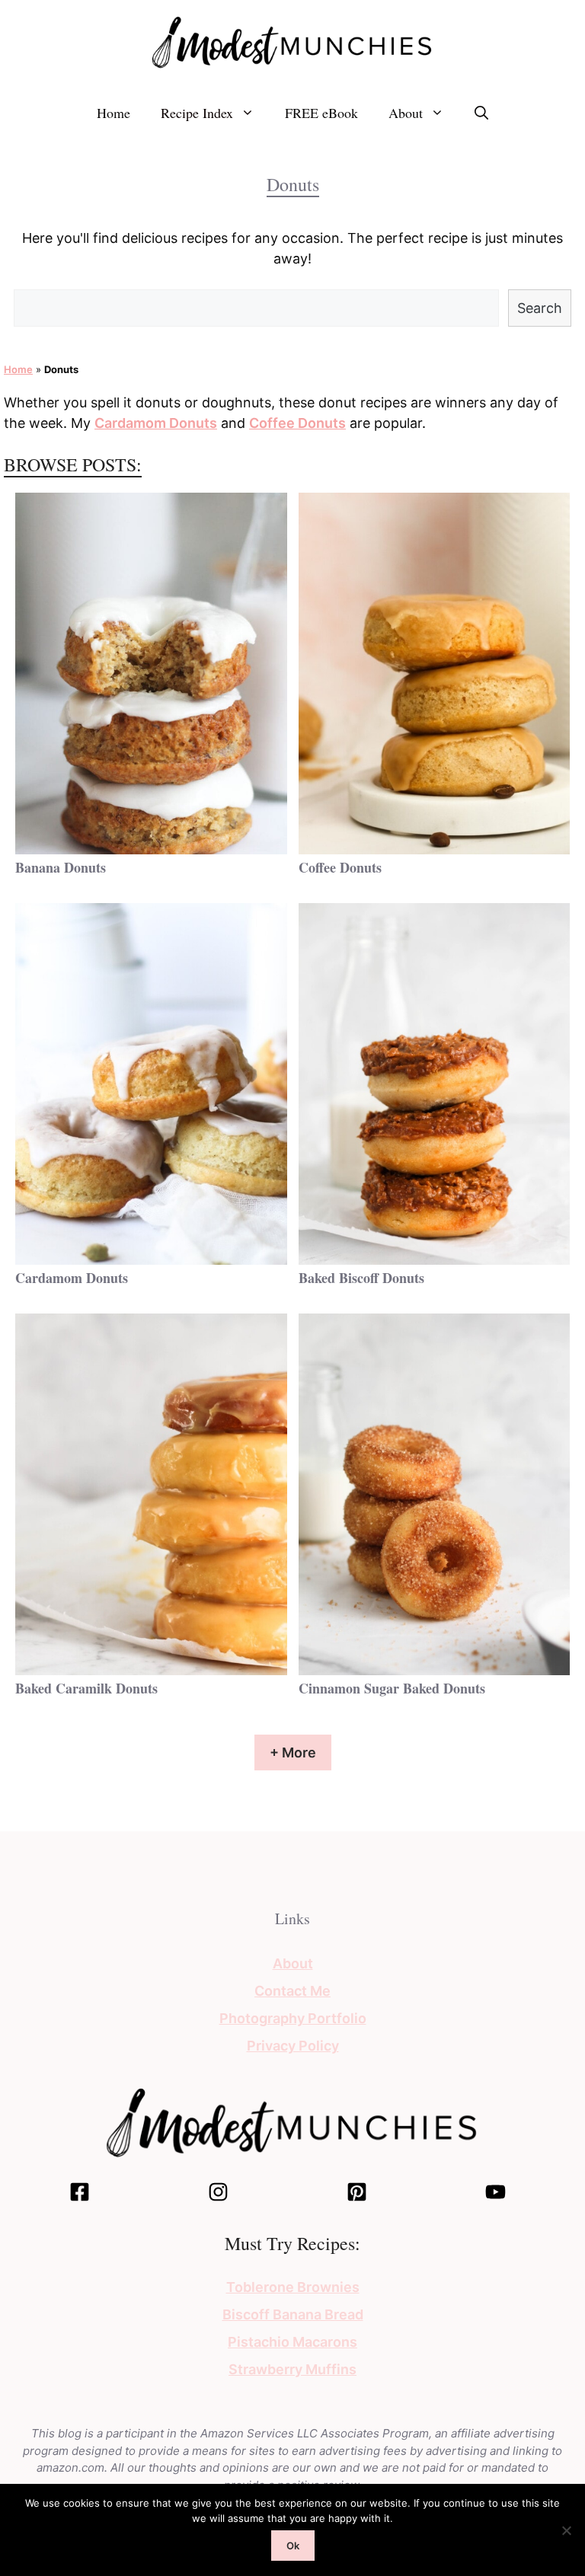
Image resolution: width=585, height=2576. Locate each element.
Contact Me (292, 1991)
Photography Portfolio (293, 2018)
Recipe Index (197, 113)
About (406, 113)
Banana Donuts (61, 867)
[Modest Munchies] (292, 41)
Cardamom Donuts (156, 423)
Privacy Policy (293, 2046)
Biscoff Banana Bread (293, 2314)
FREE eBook (321, 113)
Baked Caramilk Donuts (86, 1688)
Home (113, 113)
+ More (293, 1752)
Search (540, 308)
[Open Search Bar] (481, 113)
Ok (293, 2546)
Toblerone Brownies (293, 2287)
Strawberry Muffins (292, 2369)
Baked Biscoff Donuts (361, 1278)
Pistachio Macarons (292, 2342)
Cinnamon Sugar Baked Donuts (392, 1688)
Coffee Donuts (297, 423)
